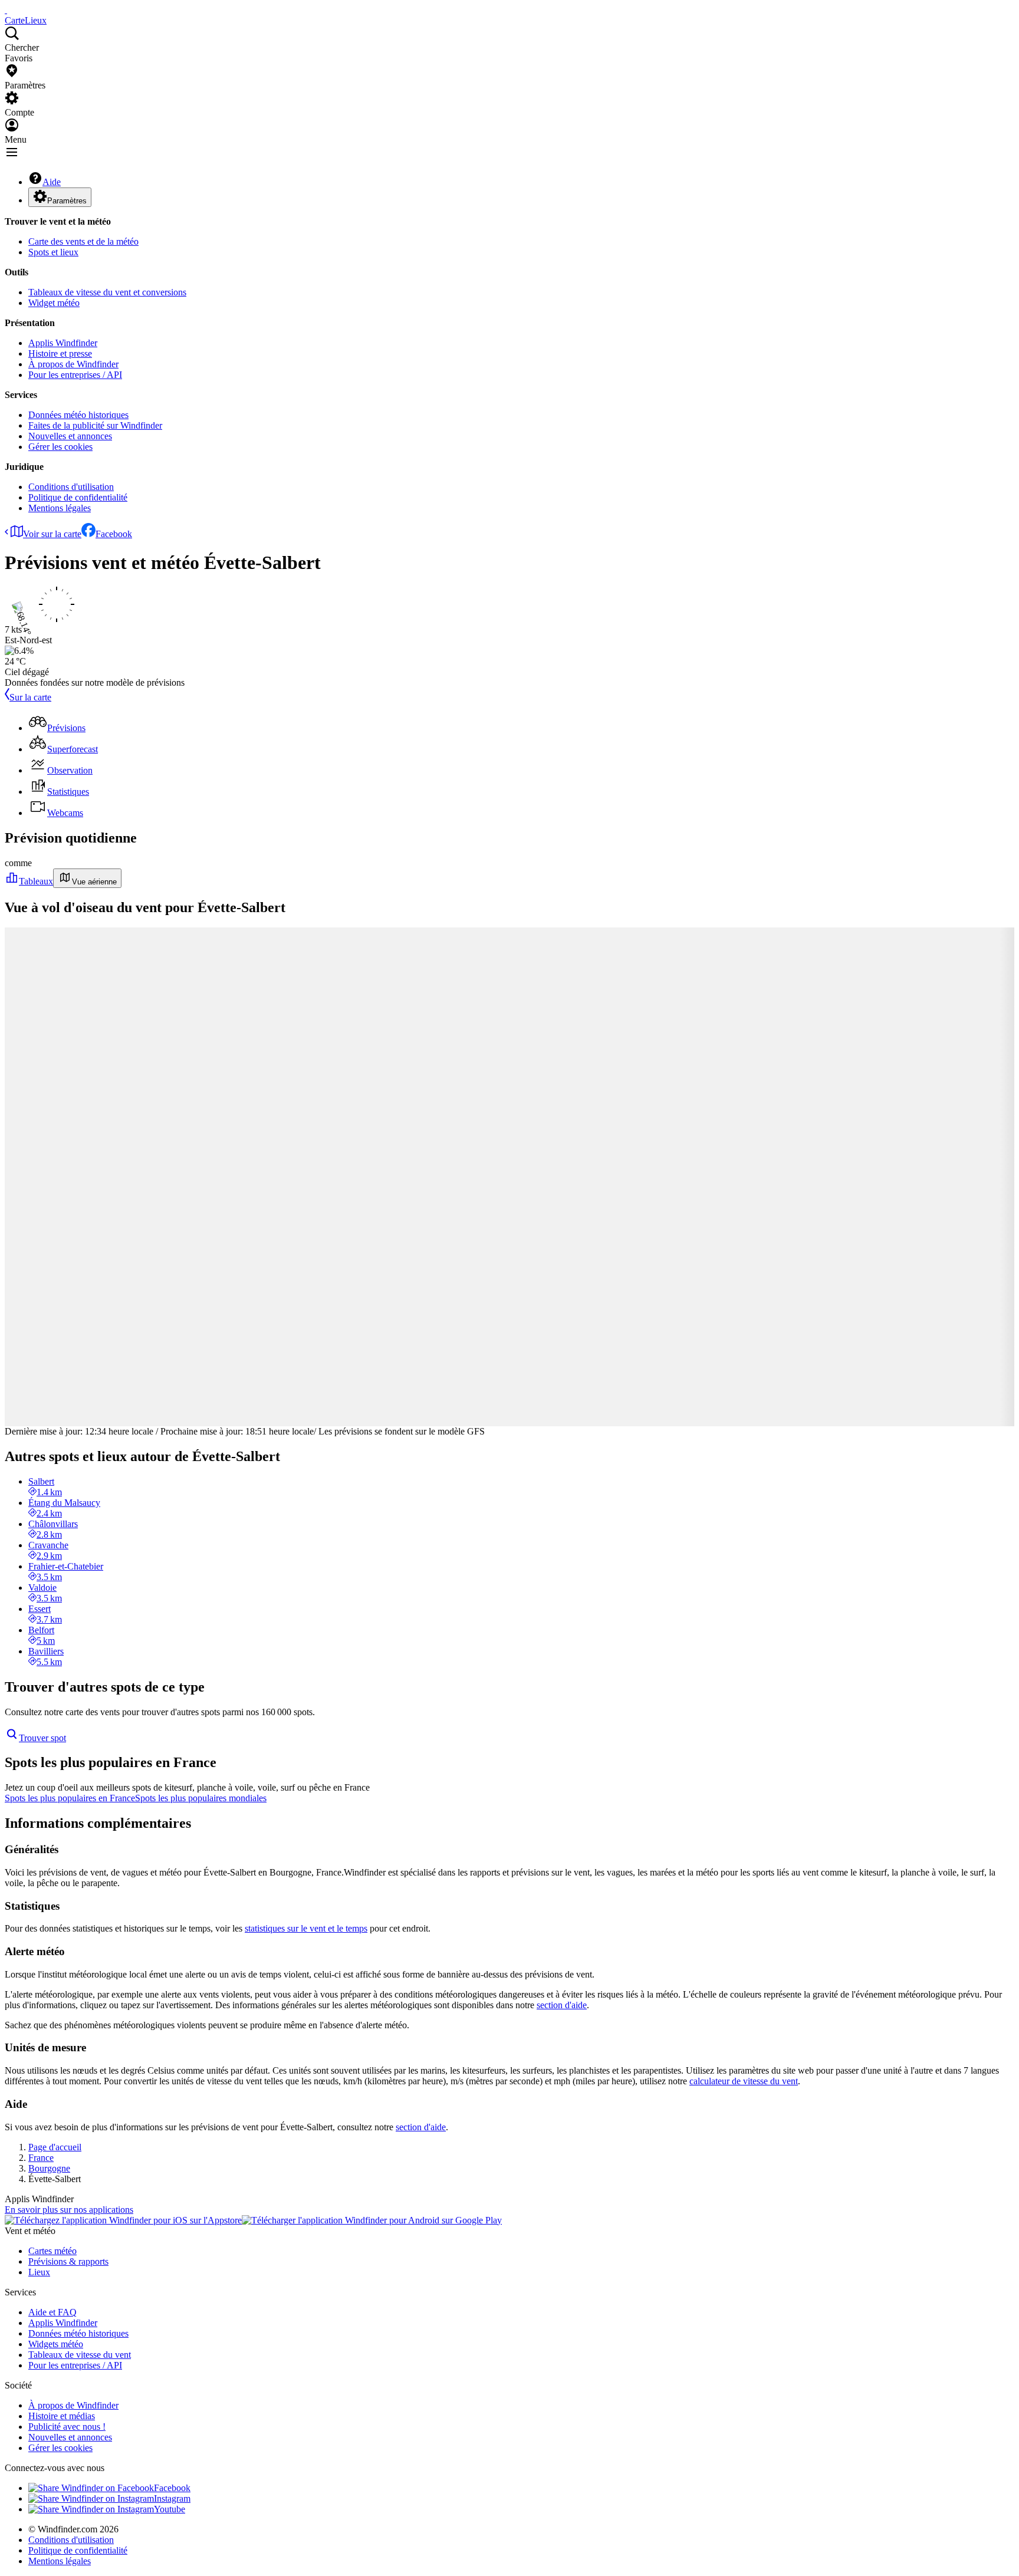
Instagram (172, 2498)
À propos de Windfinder (73, 364)
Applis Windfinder (63, 343)
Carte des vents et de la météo (83, 241)
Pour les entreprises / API (75, 375)
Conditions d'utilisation (71, 487)
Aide (52, 182)
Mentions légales (60, 508)
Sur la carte (30, 697)
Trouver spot (42, 1738)
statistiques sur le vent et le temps (306, 1928)
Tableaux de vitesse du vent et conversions (107, 292)
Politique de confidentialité (78, 497)
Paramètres (67, 201)
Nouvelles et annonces (70, 436)
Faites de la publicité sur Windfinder (95, 425)
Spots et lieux (53, 252)
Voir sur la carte (52, 534)
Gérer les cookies (60, 447)
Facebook (114, 534)
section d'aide (562, 2005)
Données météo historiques (78, 415)
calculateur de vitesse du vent (744, 2081)
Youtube (170, 2509)
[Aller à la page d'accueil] (6, 10)
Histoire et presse (60, 353)
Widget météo (54, 303)
